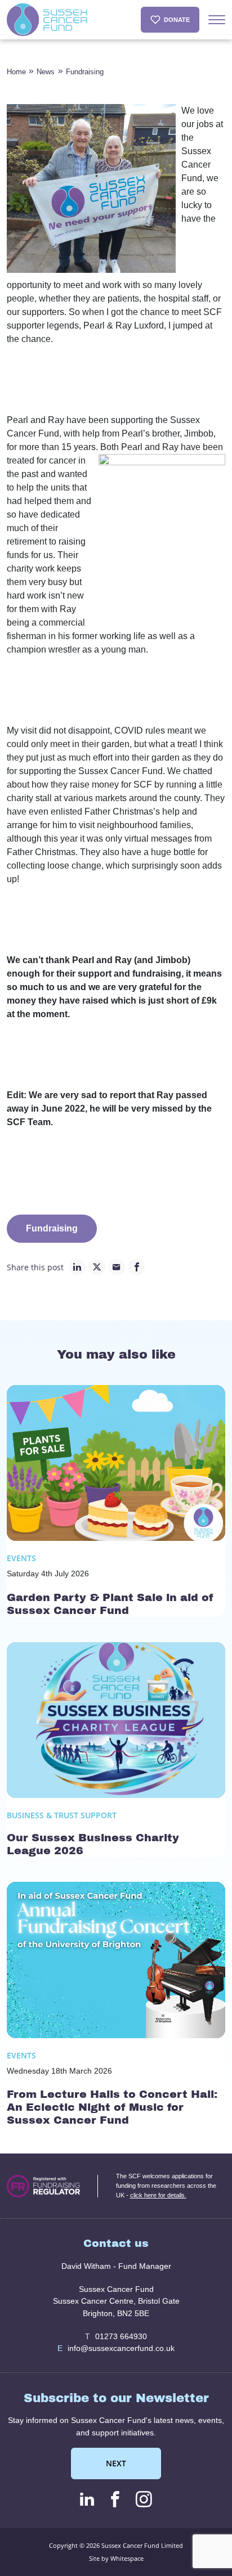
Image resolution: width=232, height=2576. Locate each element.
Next (116, 2463)
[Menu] (217, 20)
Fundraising (85, 72)
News (46, 72)
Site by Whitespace (116, 2558)
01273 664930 (116, 2336)
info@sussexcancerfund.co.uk (116, 2348)
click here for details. (158, 2195)
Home (16, 72)
